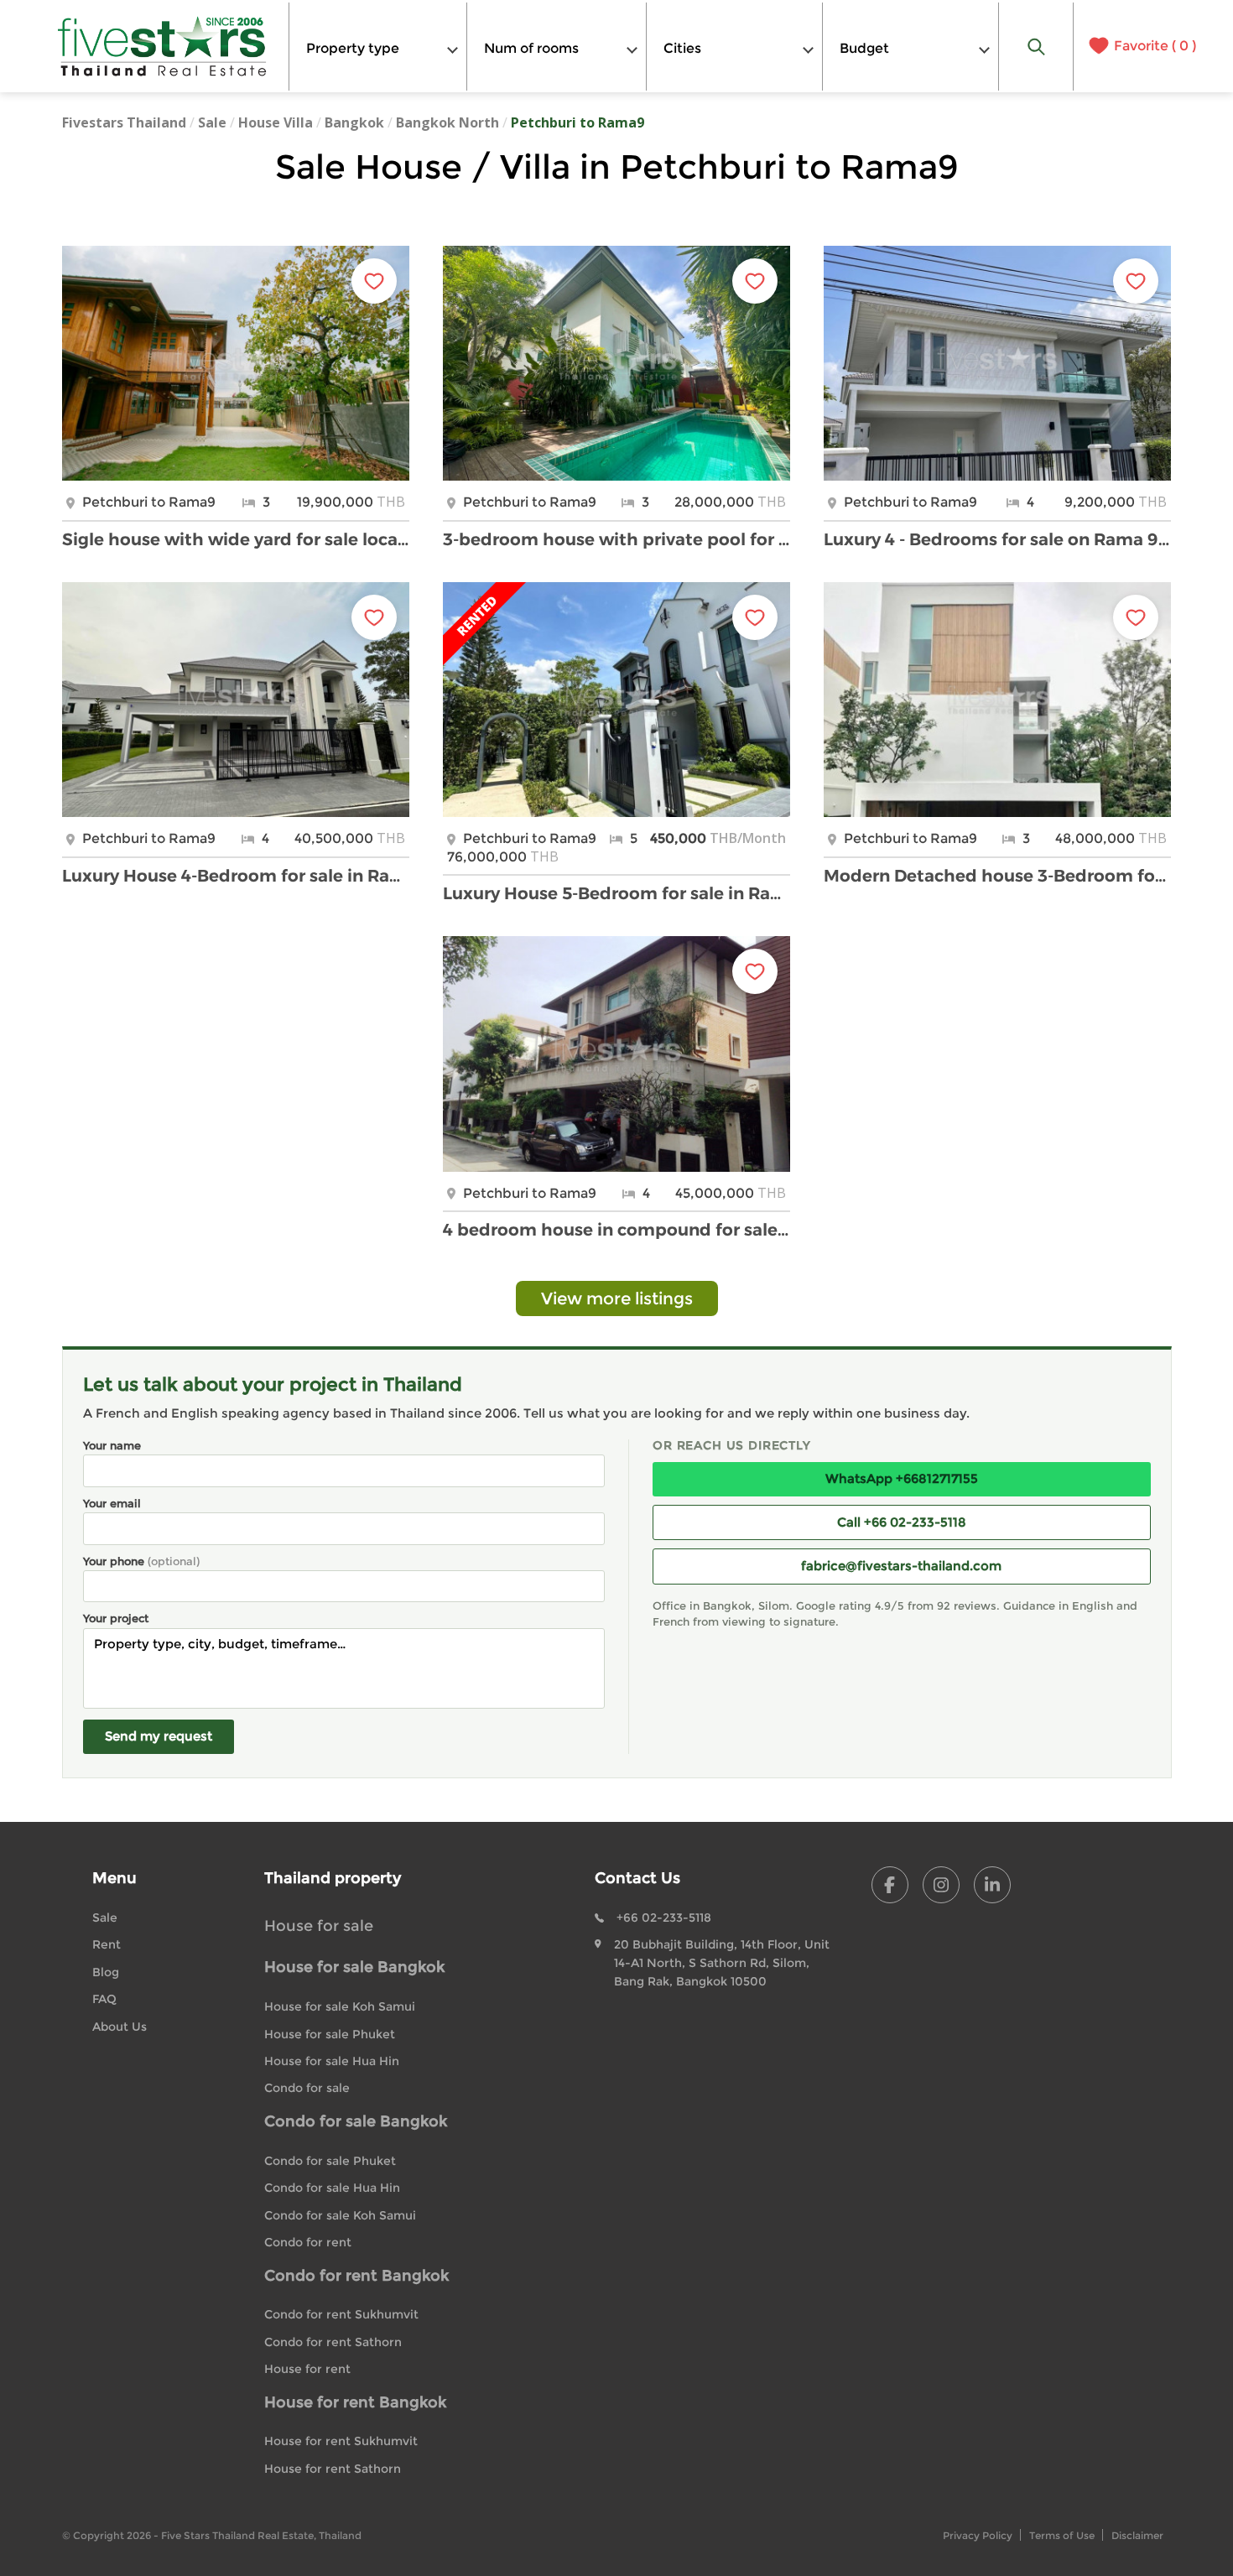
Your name (112, 1445)
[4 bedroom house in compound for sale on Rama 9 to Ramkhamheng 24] (616, 1054)
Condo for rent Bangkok (356, 2276)
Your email (112, 1503)
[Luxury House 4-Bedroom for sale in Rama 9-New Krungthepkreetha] (236, 700)
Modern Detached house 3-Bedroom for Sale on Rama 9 (997, 876)
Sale (212, 122)
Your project (116, 1618)
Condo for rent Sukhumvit (341, 2314)
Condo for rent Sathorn (333, 2342)
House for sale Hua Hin (332, 2061)
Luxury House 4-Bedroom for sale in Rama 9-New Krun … (236, 876)
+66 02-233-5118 (664, 1918)
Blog (106, 1972)
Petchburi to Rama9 (577, 122)
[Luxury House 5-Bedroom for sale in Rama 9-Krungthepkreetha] (616, 700)
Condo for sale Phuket (330, 2161)
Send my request (159, 1736)
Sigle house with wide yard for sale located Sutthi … (236, 539)
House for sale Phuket (330, 2034)
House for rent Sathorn (333, 2469)
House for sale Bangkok (354, 1967)
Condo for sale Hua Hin (332, 2188)
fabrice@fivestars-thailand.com (901, 1566)
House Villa (276, 122)
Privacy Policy (978, 2535)
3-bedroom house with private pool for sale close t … (616, 539)
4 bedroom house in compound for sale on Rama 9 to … (616, 1230)
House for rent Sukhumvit (341, 2441)
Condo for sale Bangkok (356, 2121)
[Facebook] (890, 1885)
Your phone (141, 1561)
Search (1037, 47)
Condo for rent (308, 2242)
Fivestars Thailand (124, 122)
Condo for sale (307, 2088)
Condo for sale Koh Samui (340, 2215)
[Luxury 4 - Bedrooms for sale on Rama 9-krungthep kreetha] (997, 363)
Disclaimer (1137, 2535)
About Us (120, 2027)
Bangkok (354, 122)
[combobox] (378, 47)
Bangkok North (447, 122)
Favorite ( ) (1155, 46)
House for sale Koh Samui (340, 2006)
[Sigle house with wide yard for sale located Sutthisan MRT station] (236, 363)
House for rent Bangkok (355, 2402)
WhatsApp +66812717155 (902, 1478)
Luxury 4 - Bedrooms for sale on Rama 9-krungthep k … (997, 539)
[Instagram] (941, 1885)
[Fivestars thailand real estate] (163, 46)
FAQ (104, 1999)
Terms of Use (1062, 2535)
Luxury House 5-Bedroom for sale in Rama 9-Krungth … (616, 893)
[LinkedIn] (992, 1885)
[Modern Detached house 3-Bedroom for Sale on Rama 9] (997, 700)
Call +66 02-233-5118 (902, 1522)
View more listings (617, 1298)
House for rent (307, 2369)
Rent (107, 1944)
